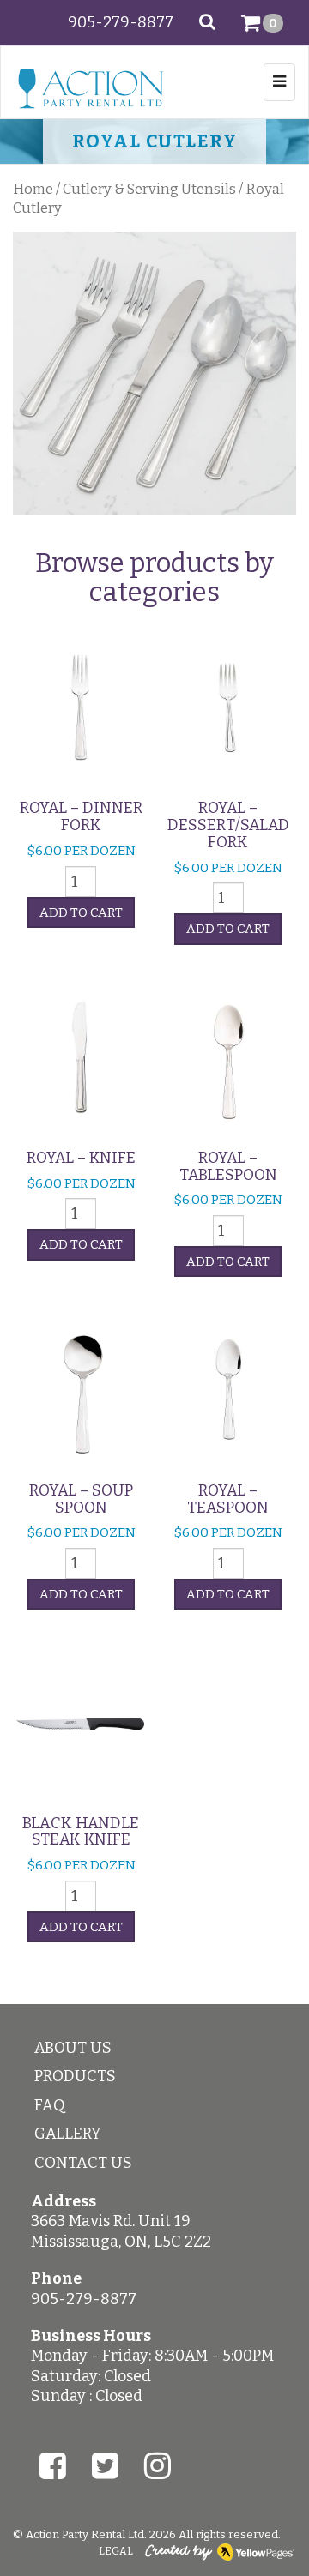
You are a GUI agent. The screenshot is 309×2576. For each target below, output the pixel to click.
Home (33, 189)
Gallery (68, 2134)
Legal (116, 2551)
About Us (73, 2048)
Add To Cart (81, 912)
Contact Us (83, 2163)
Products (75, 2076)
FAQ (50, 2105)
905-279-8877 (121, 22)
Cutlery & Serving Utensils (149, 189)
